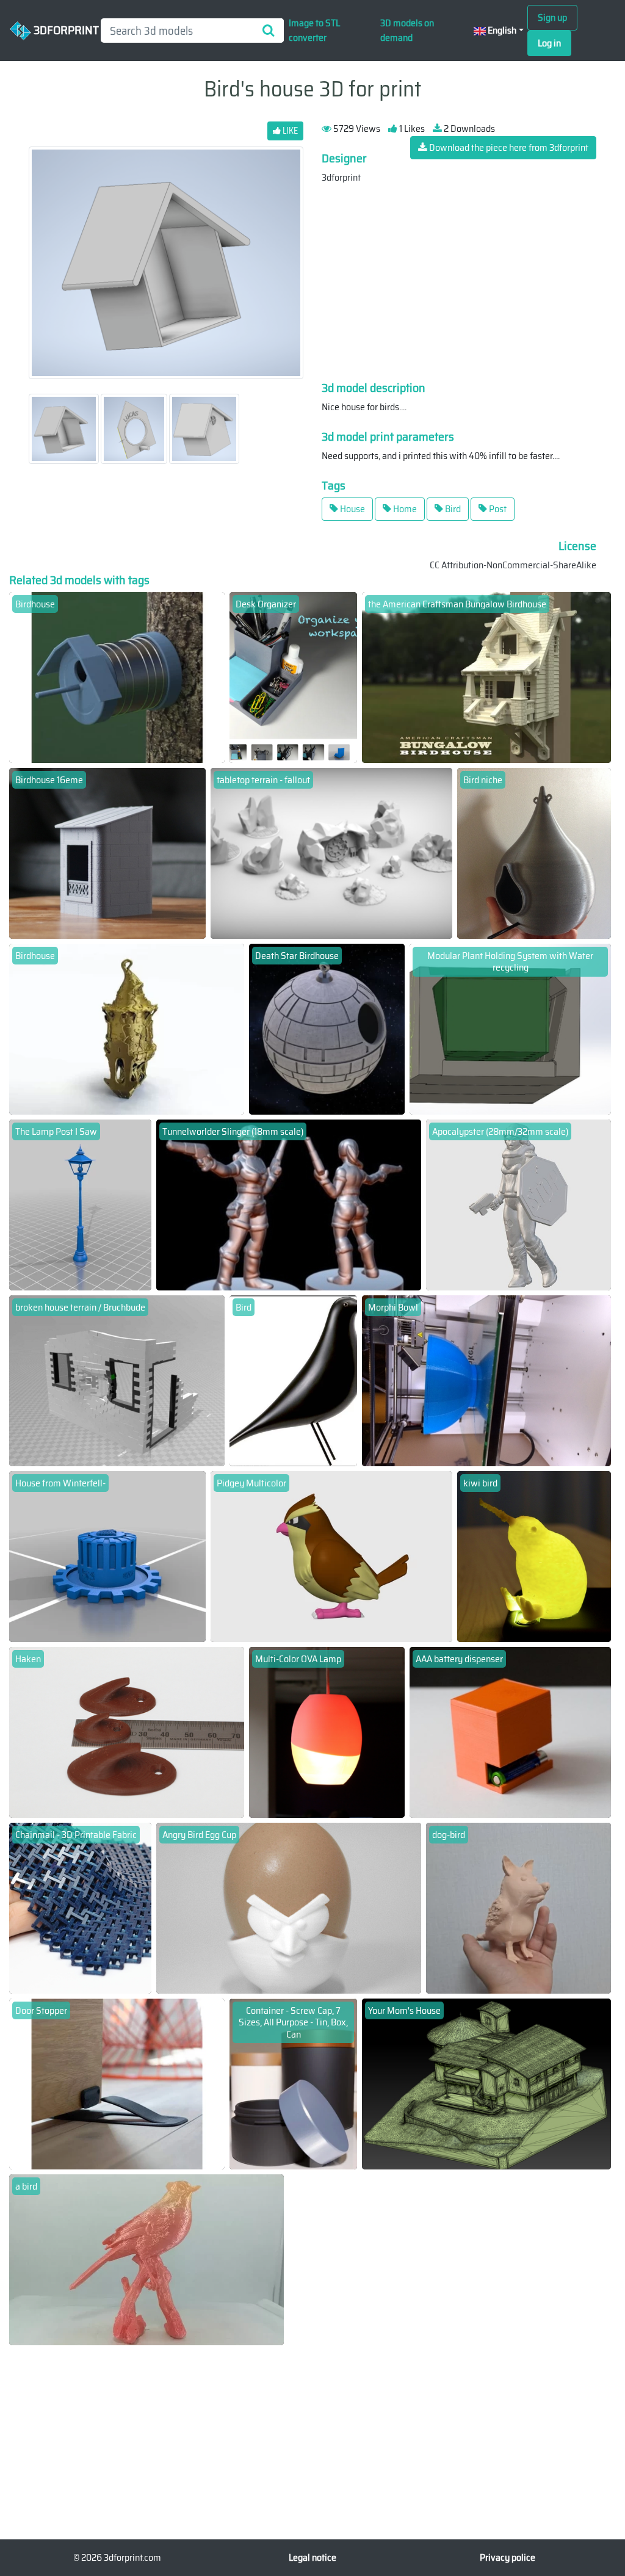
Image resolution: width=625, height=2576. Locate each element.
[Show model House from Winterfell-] (107, 1556)
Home (404, 509)
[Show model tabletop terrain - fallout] (332, 852)
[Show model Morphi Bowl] (486, 1380)
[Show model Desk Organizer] (293, 677)
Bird (452, 509)
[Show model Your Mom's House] (486, 2083)
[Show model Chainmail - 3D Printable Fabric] (80, 1907)
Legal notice (312, 2557)
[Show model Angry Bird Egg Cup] (288, 1907)
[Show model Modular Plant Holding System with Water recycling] (510, 1028)
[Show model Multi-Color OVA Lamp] (327, 1731)
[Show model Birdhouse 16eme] (107, 852)
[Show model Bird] (293, 1380)
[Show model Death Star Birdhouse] (327, 1028)
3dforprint (341, 177)
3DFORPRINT (61, 29)
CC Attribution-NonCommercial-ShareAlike (513, 565)
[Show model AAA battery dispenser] (510, 1731)
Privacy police (508, 2557)
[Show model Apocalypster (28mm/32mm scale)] (518, 1204)
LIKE (289, 131)
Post (497, 509)
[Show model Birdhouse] (117, 677)
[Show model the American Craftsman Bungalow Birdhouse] (486, 677)
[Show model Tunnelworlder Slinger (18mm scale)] (288, 1204)
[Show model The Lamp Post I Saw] (80, 1204)
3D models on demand (407, 30)
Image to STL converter (314, 30)
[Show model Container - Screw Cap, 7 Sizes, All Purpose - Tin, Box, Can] (293, 2083)
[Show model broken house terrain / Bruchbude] (117, 1380)
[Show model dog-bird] (518, 1907)
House (352, 509)
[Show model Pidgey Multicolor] (332, 1556)
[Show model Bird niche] (534, 852)
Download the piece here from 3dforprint (508, 147)
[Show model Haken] (127, 1731)
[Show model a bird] (146, 2259)
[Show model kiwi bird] (534, 1556)
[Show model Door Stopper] (117, 2083)
